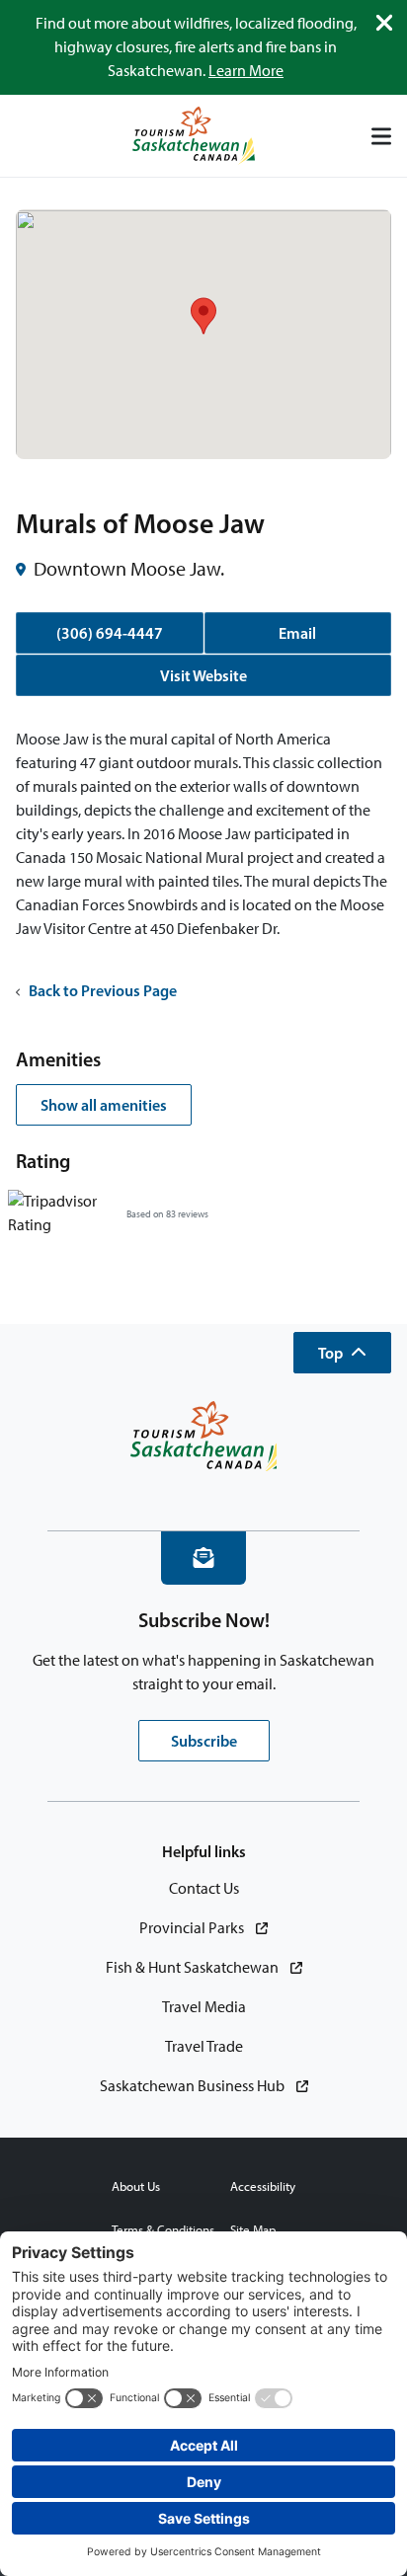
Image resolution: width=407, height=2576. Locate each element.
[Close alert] (384, 23)
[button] (342, 1353)
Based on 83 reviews (167, 1214)
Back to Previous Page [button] (103, 990)
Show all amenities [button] (104, 1105)
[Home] (194, 136)
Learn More (246, 71)
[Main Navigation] (381, 136)
